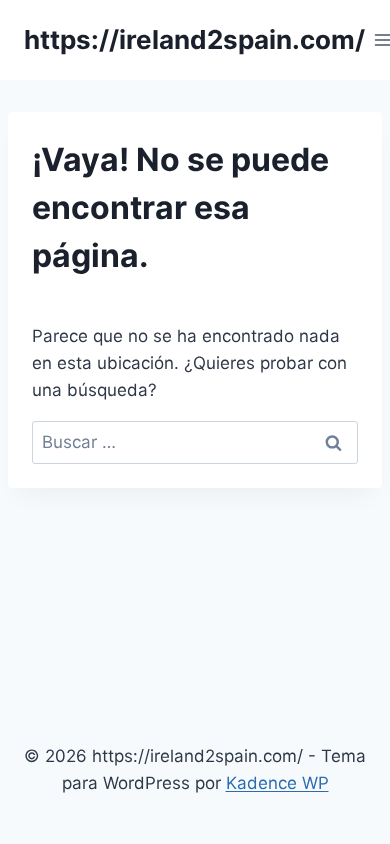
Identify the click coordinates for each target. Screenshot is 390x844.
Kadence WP (277, 783)
